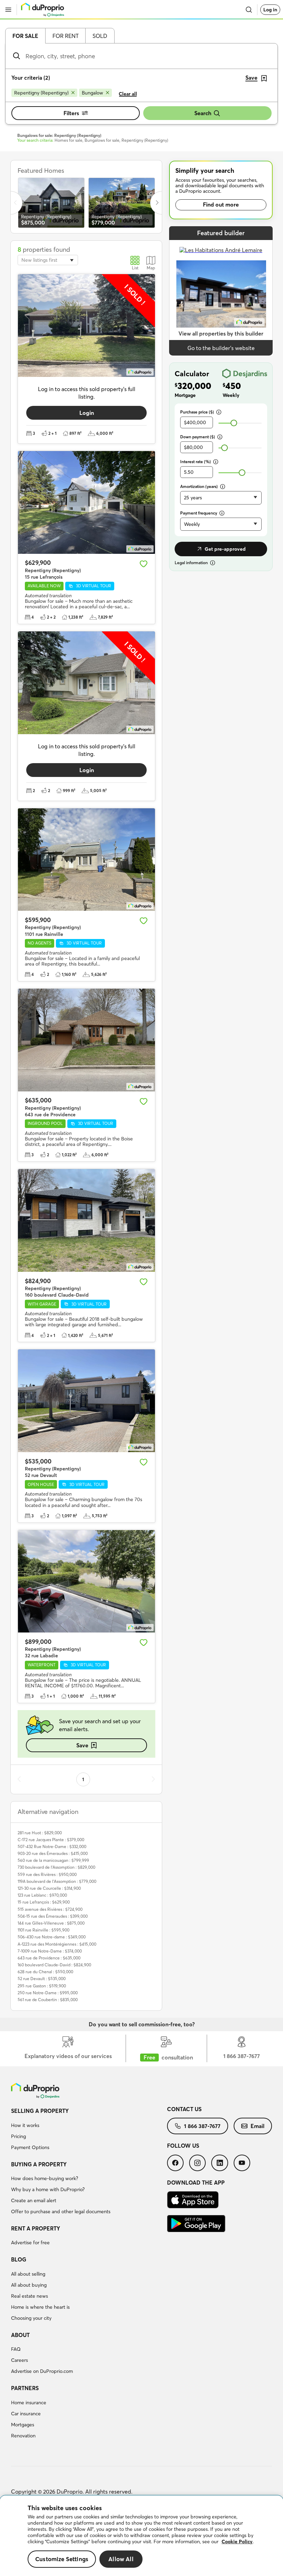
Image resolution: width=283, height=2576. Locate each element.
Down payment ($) (198, 437)
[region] (141, 2536)
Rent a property (36, 2228)
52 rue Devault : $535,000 (42, 1979)
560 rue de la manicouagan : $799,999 (53, 1860)
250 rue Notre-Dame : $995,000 (48, 1993)
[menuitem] (89, 2130)
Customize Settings (62, 2559)
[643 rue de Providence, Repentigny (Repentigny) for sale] (86, 1040)
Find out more (221, 204)
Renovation (23, 2436)
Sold (100, 36)
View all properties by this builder (221, 333)
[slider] (234, 423)
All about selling (28, 2274)
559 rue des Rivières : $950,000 (47, 1874)
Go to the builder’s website (221, 348)
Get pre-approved (225, 549)
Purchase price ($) (197, 412)
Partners (25, 2388)
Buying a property (39, 2164)
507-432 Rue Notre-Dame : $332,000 (52, 1846)
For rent (66, 36)
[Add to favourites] (144, 564)
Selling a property (40, 2111)
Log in (270, 10)
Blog (19, 2259)
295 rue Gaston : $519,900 (42, 1986)
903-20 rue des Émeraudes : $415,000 (53, 1853)
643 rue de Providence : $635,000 (49, 1958)
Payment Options (30, 2147)
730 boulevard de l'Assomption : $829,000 (56, 1867)
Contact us (184, 2109)
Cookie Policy (237, 2542)
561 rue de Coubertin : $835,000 (48, 2000)
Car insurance (26, 2414)
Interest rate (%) (196, 462)
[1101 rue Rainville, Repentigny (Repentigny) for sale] (86, 860)
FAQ (16, 2349)
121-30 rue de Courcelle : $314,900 (49, 1888)
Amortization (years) (199, 486)
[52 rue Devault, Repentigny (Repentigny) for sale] (86, 1401)
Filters (71, 113)
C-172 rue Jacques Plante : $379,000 (51, 1840)
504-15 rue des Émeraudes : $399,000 (53, 1916)
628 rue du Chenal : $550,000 (45, 1972)
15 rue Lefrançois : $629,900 (44, 1902)
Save (82, 1745)
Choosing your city (31, 2318)
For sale (25, 36)
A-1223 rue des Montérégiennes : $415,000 (57, 1944)
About (20, 2335)
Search (203, 113)
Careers (19, 2360)
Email (257, 2126)
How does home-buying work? (45, 2178)
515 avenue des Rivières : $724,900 (50, 1909)
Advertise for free (30, 2243)
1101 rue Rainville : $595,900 (43, 1930)
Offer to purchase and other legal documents (61, 2211)
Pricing (18, 2136)
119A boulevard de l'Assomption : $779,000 (57, 1881)
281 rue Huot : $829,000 (40, 1833)
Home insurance (29, 2403)
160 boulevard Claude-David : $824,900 (54, 1965)
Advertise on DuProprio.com (42, 2371)
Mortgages (23, 2425)
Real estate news (30, 2296)
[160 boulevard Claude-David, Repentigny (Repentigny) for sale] (86, 1220)
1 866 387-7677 (202, 2126)
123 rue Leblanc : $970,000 (42, 1895)
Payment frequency (199, 513)
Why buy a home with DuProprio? (48, 2189)
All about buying (29, 2285)
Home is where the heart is (40, 2307)
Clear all (128, 94)
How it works (25, 2125)
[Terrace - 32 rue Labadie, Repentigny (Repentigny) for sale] (86, 1581)
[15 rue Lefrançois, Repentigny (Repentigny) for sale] (86, 502)
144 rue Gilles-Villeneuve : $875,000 (51, 1923)
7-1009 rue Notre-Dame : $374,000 (50, 1951)
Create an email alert (34, 2200)
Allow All (121, 2559)
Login (87, 413)
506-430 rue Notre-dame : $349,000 (52, 1937)
